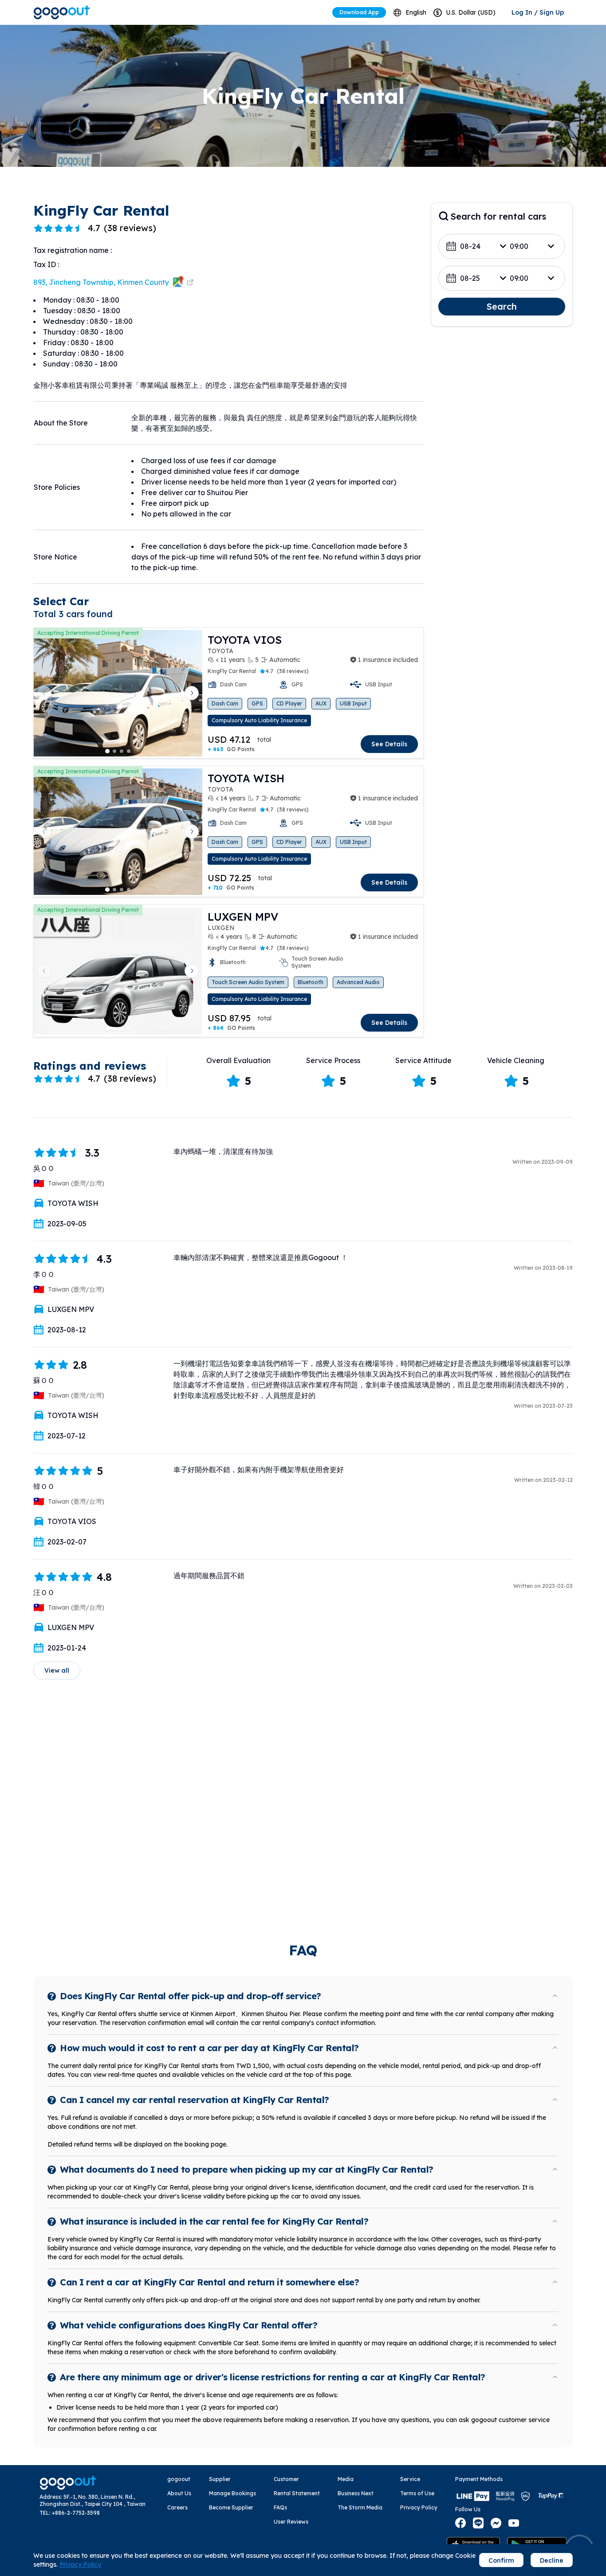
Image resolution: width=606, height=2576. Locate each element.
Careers (177, 2507)
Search (502, 306)
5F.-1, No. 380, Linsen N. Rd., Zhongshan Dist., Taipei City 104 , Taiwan (92, 2500)
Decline (552, 2560)
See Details (389, 744)
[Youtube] (514, 2523)
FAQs (280, 2507)
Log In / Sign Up (538, 12)
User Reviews (291, 2522)
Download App (359, 12)
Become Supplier (231, 2507)
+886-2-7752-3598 (76, 2513)
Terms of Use (417, 2493)
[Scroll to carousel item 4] (129, 751)
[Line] (478, 2523)
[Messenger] (496, 2523)
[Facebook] (460, 2523)
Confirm (501, 2560)
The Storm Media (360, 2507)
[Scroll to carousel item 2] (114, 751)
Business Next (356, 2493)
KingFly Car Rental (232, 671)
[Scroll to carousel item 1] (107, 751)
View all (57, 1670)
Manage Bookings (232, 2493)
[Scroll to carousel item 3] (122, 751)
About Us (179, 2493)
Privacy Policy (419, 2507)
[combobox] (410, 13)
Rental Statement (297, 2493)
